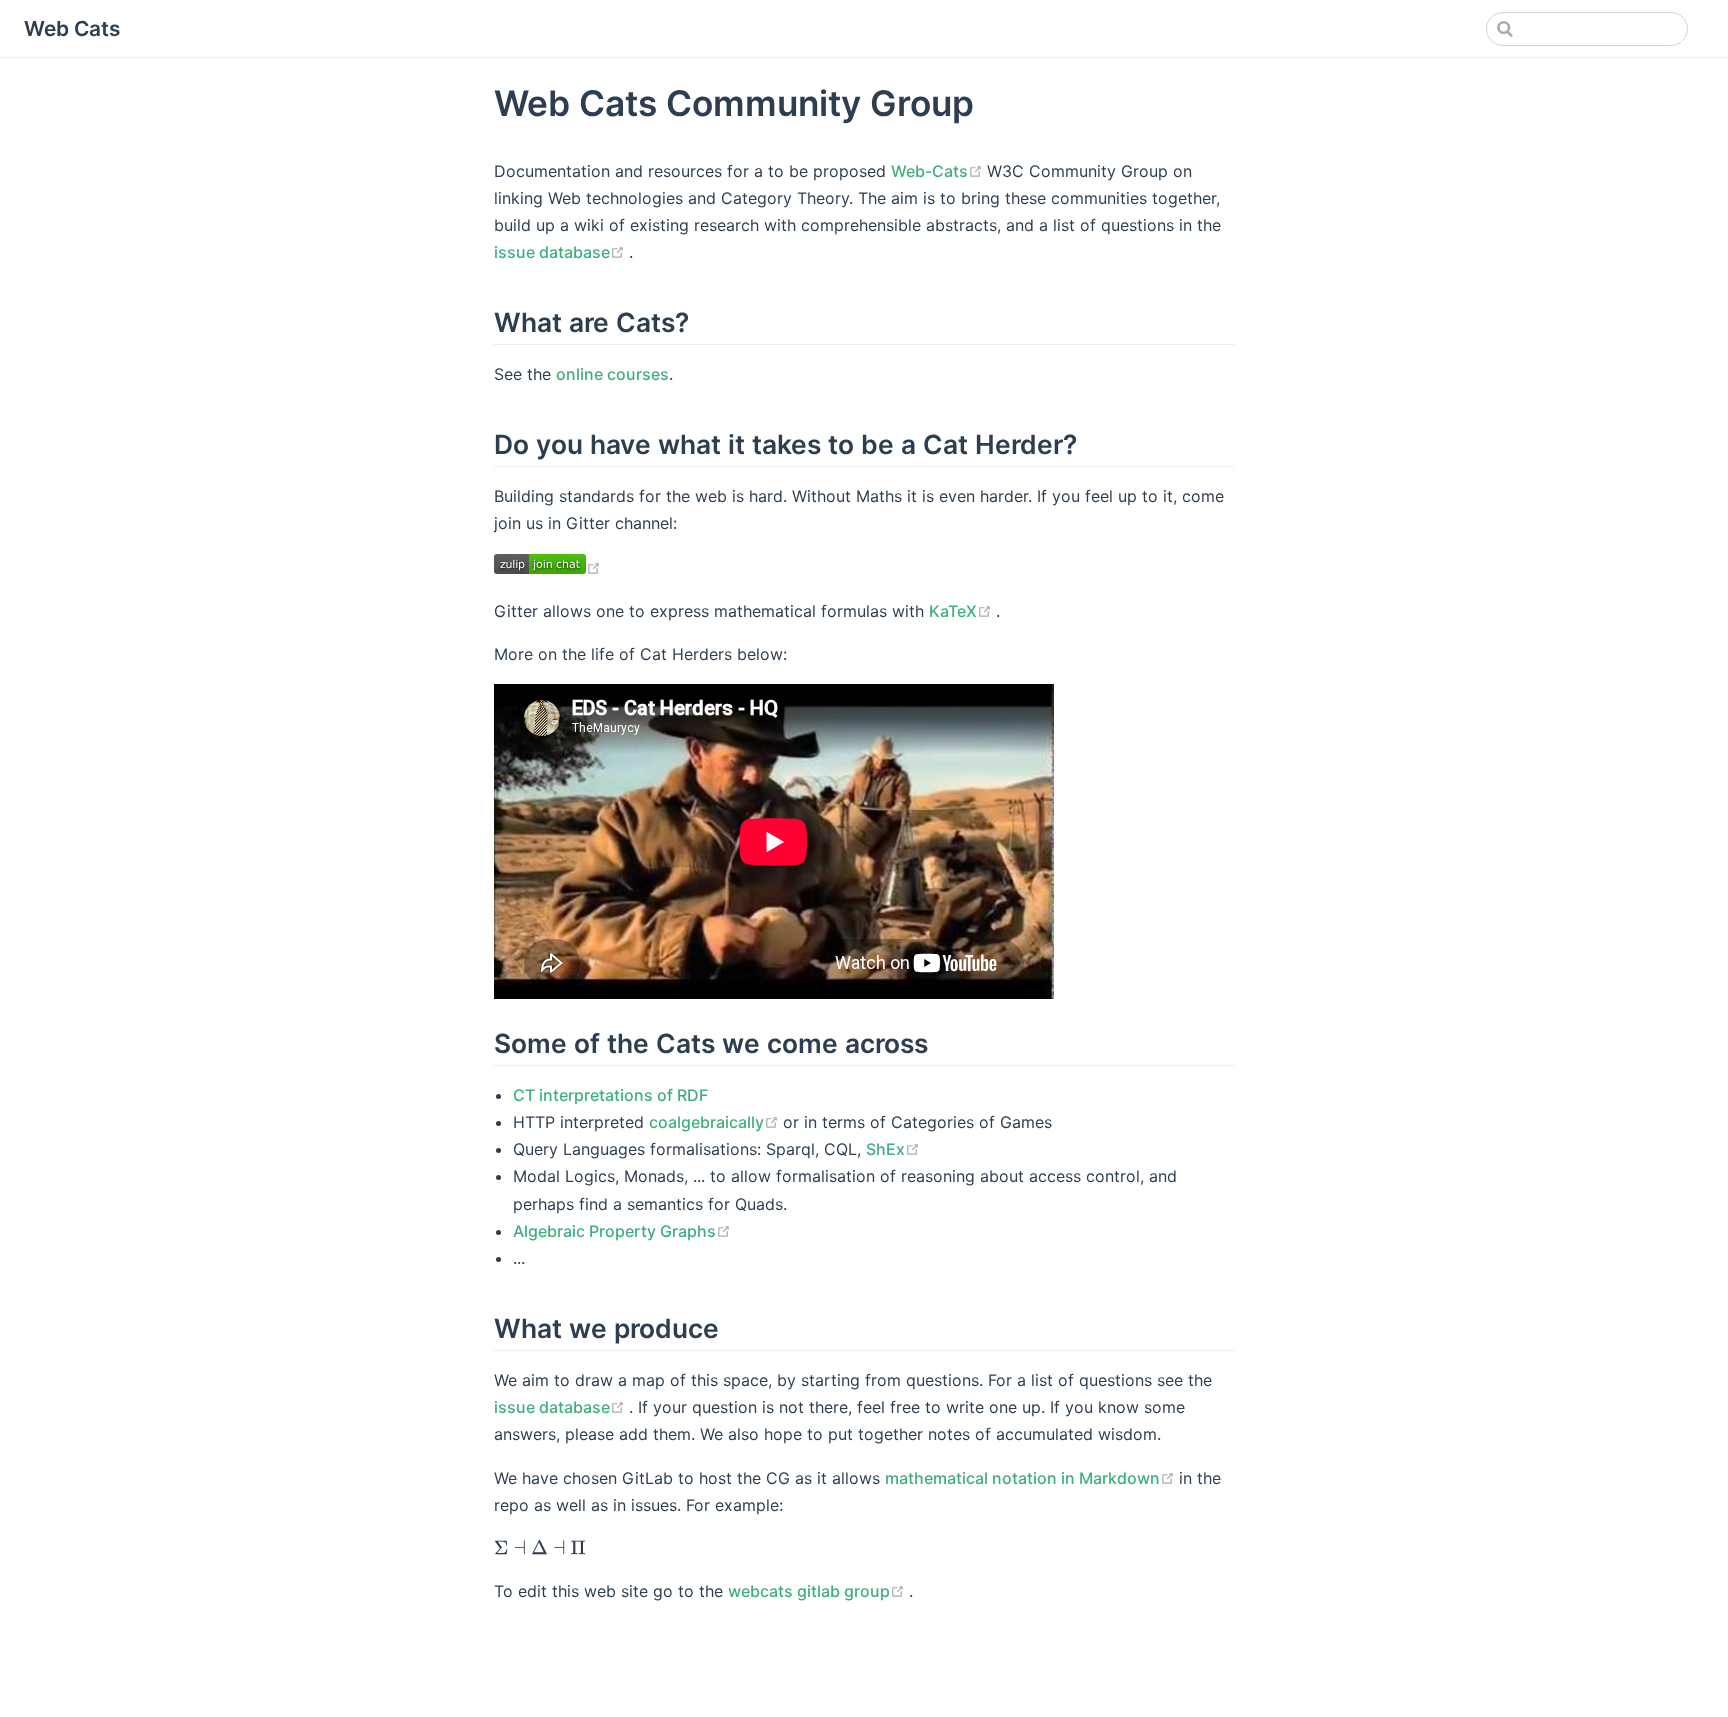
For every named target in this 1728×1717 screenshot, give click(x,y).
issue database (561, 252)
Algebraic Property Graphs (622, 1231)
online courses (612, 374)
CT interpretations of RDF (610, 1095)
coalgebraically (716, 1122)
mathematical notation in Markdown (1032, 1478)
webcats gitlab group (818, 1591)
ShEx (893, 1149)
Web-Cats (939, 171)
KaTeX (962, 611)
